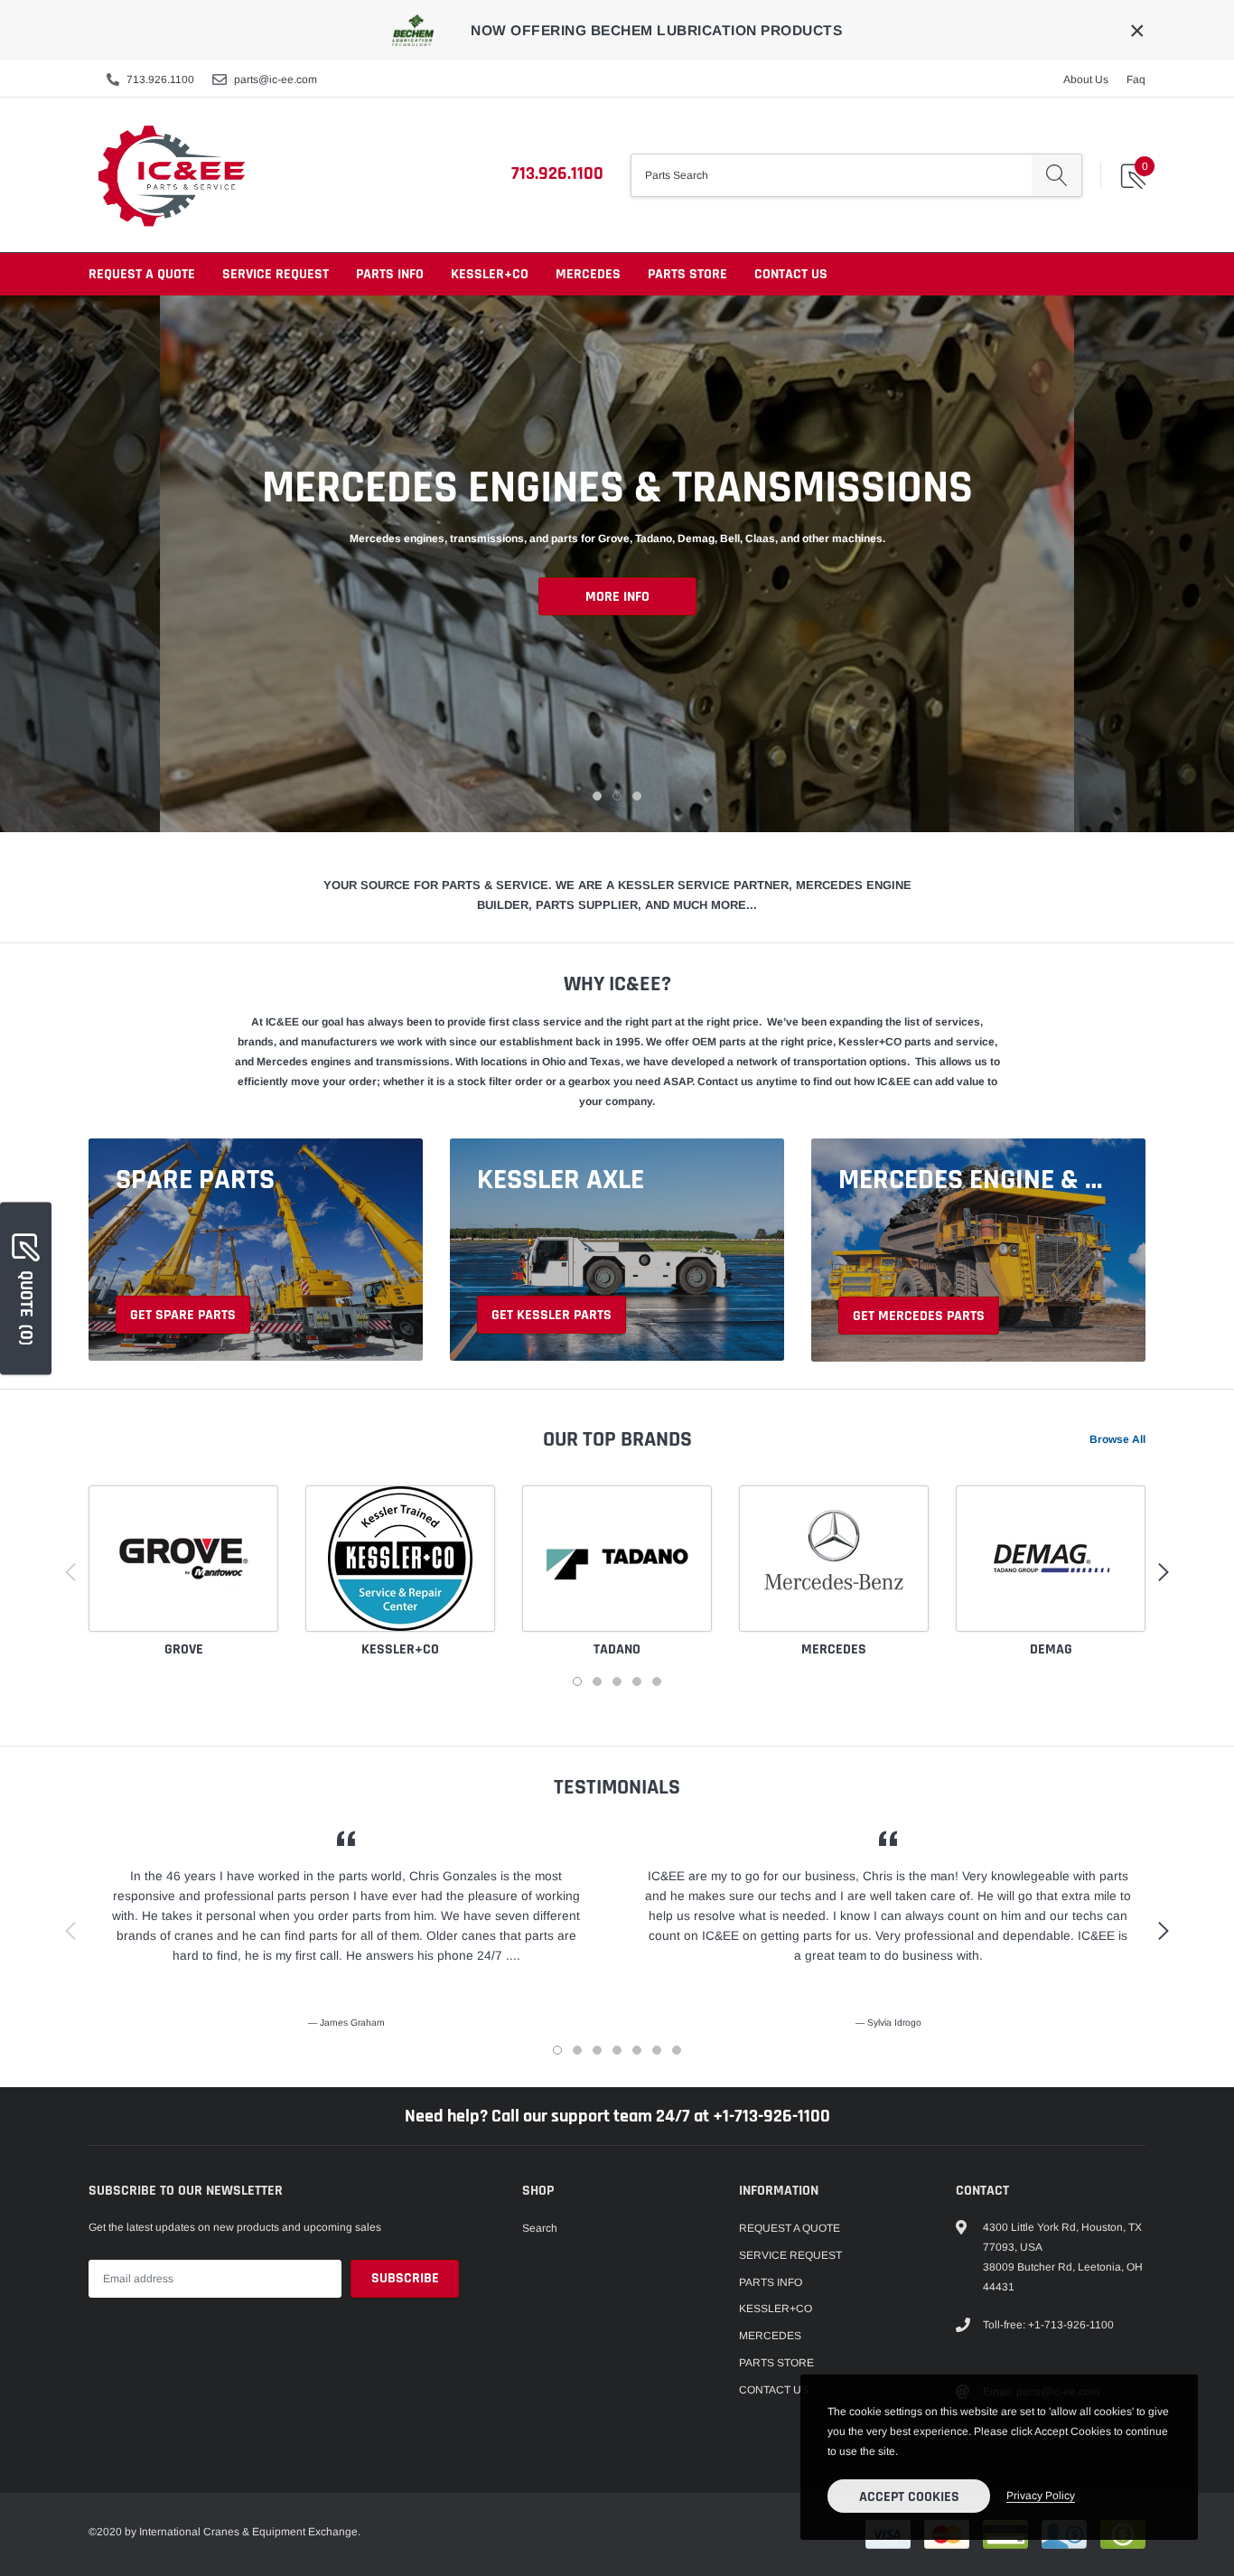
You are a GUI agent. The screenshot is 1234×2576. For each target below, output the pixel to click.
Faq (1136, 80)
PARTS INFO (390, 274)
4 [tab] (637, 1681)
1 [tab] (597, 796)
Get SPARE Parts (183, 1315)
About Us (1086, 80)
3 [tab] (637, 796)
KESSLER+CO (490, 274)
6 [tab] (657, 2050)
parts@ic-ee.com (276, 80)
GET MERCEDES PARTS (919, 1316)
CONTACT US (791, 274)
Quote (26, 1307)
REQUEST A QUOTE (142, 274)
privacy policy (1041, 2496)
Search (540, 2228)
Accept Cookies (909, 2497)
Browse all (1117, 1439)
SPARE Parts (195, 1180)
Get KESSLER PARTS (552, 1315)
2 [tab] (617, 796)
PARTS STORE (687, 274)
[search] (1056, 175)
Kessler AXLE (561, 1180)
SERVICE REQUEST (276, 274)
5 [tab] (657, 1681)
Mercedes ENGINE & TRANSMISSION (974, 1180)
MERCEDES (588, 274)
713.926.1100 (160, 80)
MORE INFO (617, 597)
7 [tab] (677, 2050)
